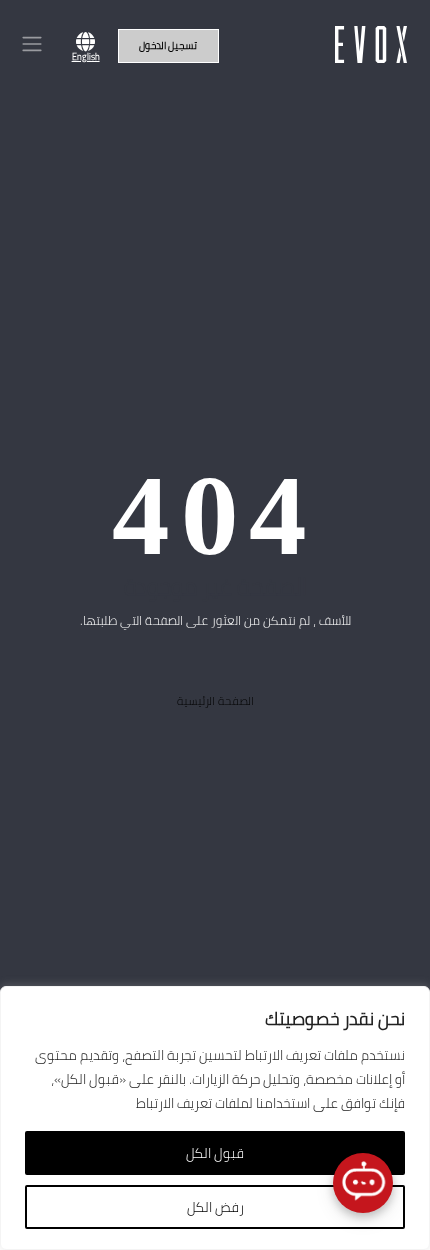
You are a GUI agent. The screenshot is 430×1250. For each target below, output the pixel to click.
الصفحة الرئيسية (215, 701)
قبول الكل (215, 1153)
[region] (215, 1118)
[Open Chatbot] (363, 1183)
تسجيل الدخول (168, 45)
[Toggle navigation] (31, 44)
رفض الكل (215, 1207)
